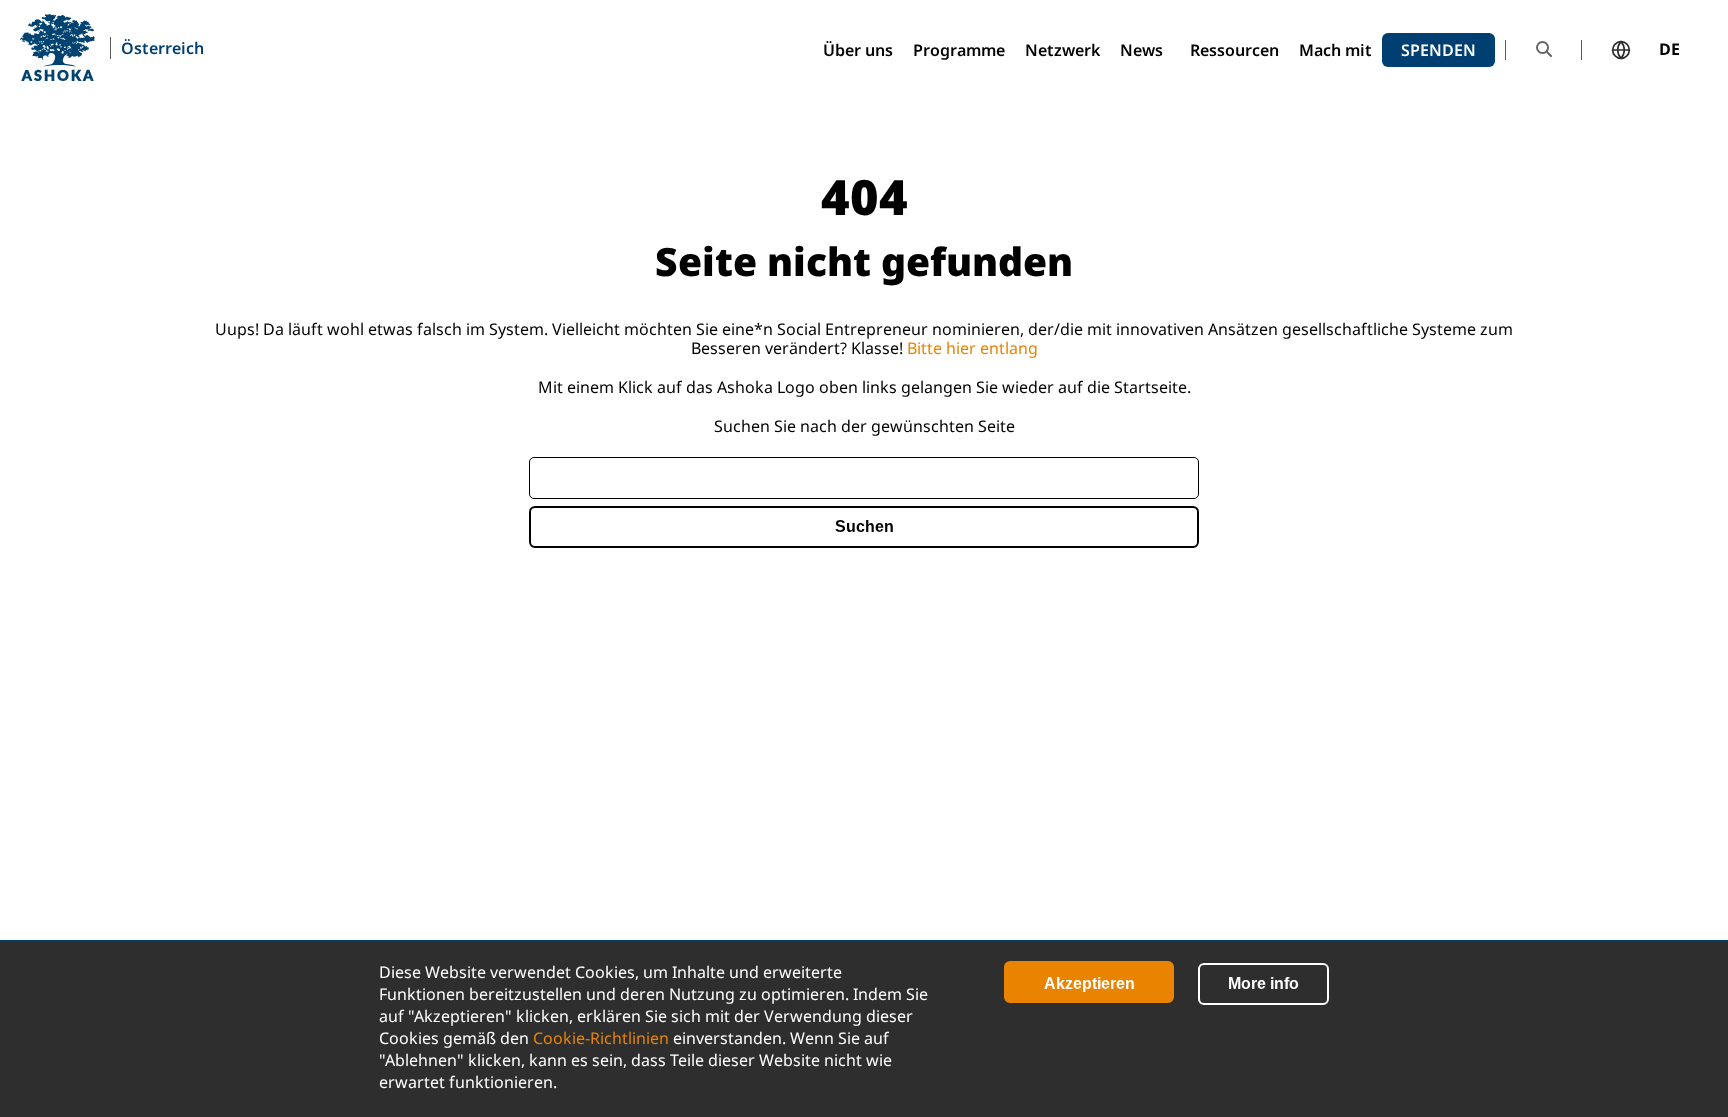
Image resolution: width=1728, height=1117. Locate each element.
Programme (959, 50)
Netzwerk (1062, 50)
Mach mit (1335, 50)
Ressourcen (1234, 50)
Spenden (1438, 50)
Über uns (858, 50)
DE (1669, 50)
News (1141, 50)
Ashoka (57, 47)
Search (1544, 49)
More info (1263, 983)
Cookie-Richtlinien (601, 1038)
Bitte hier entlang (972, 348)
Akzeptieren (1089, 983)
